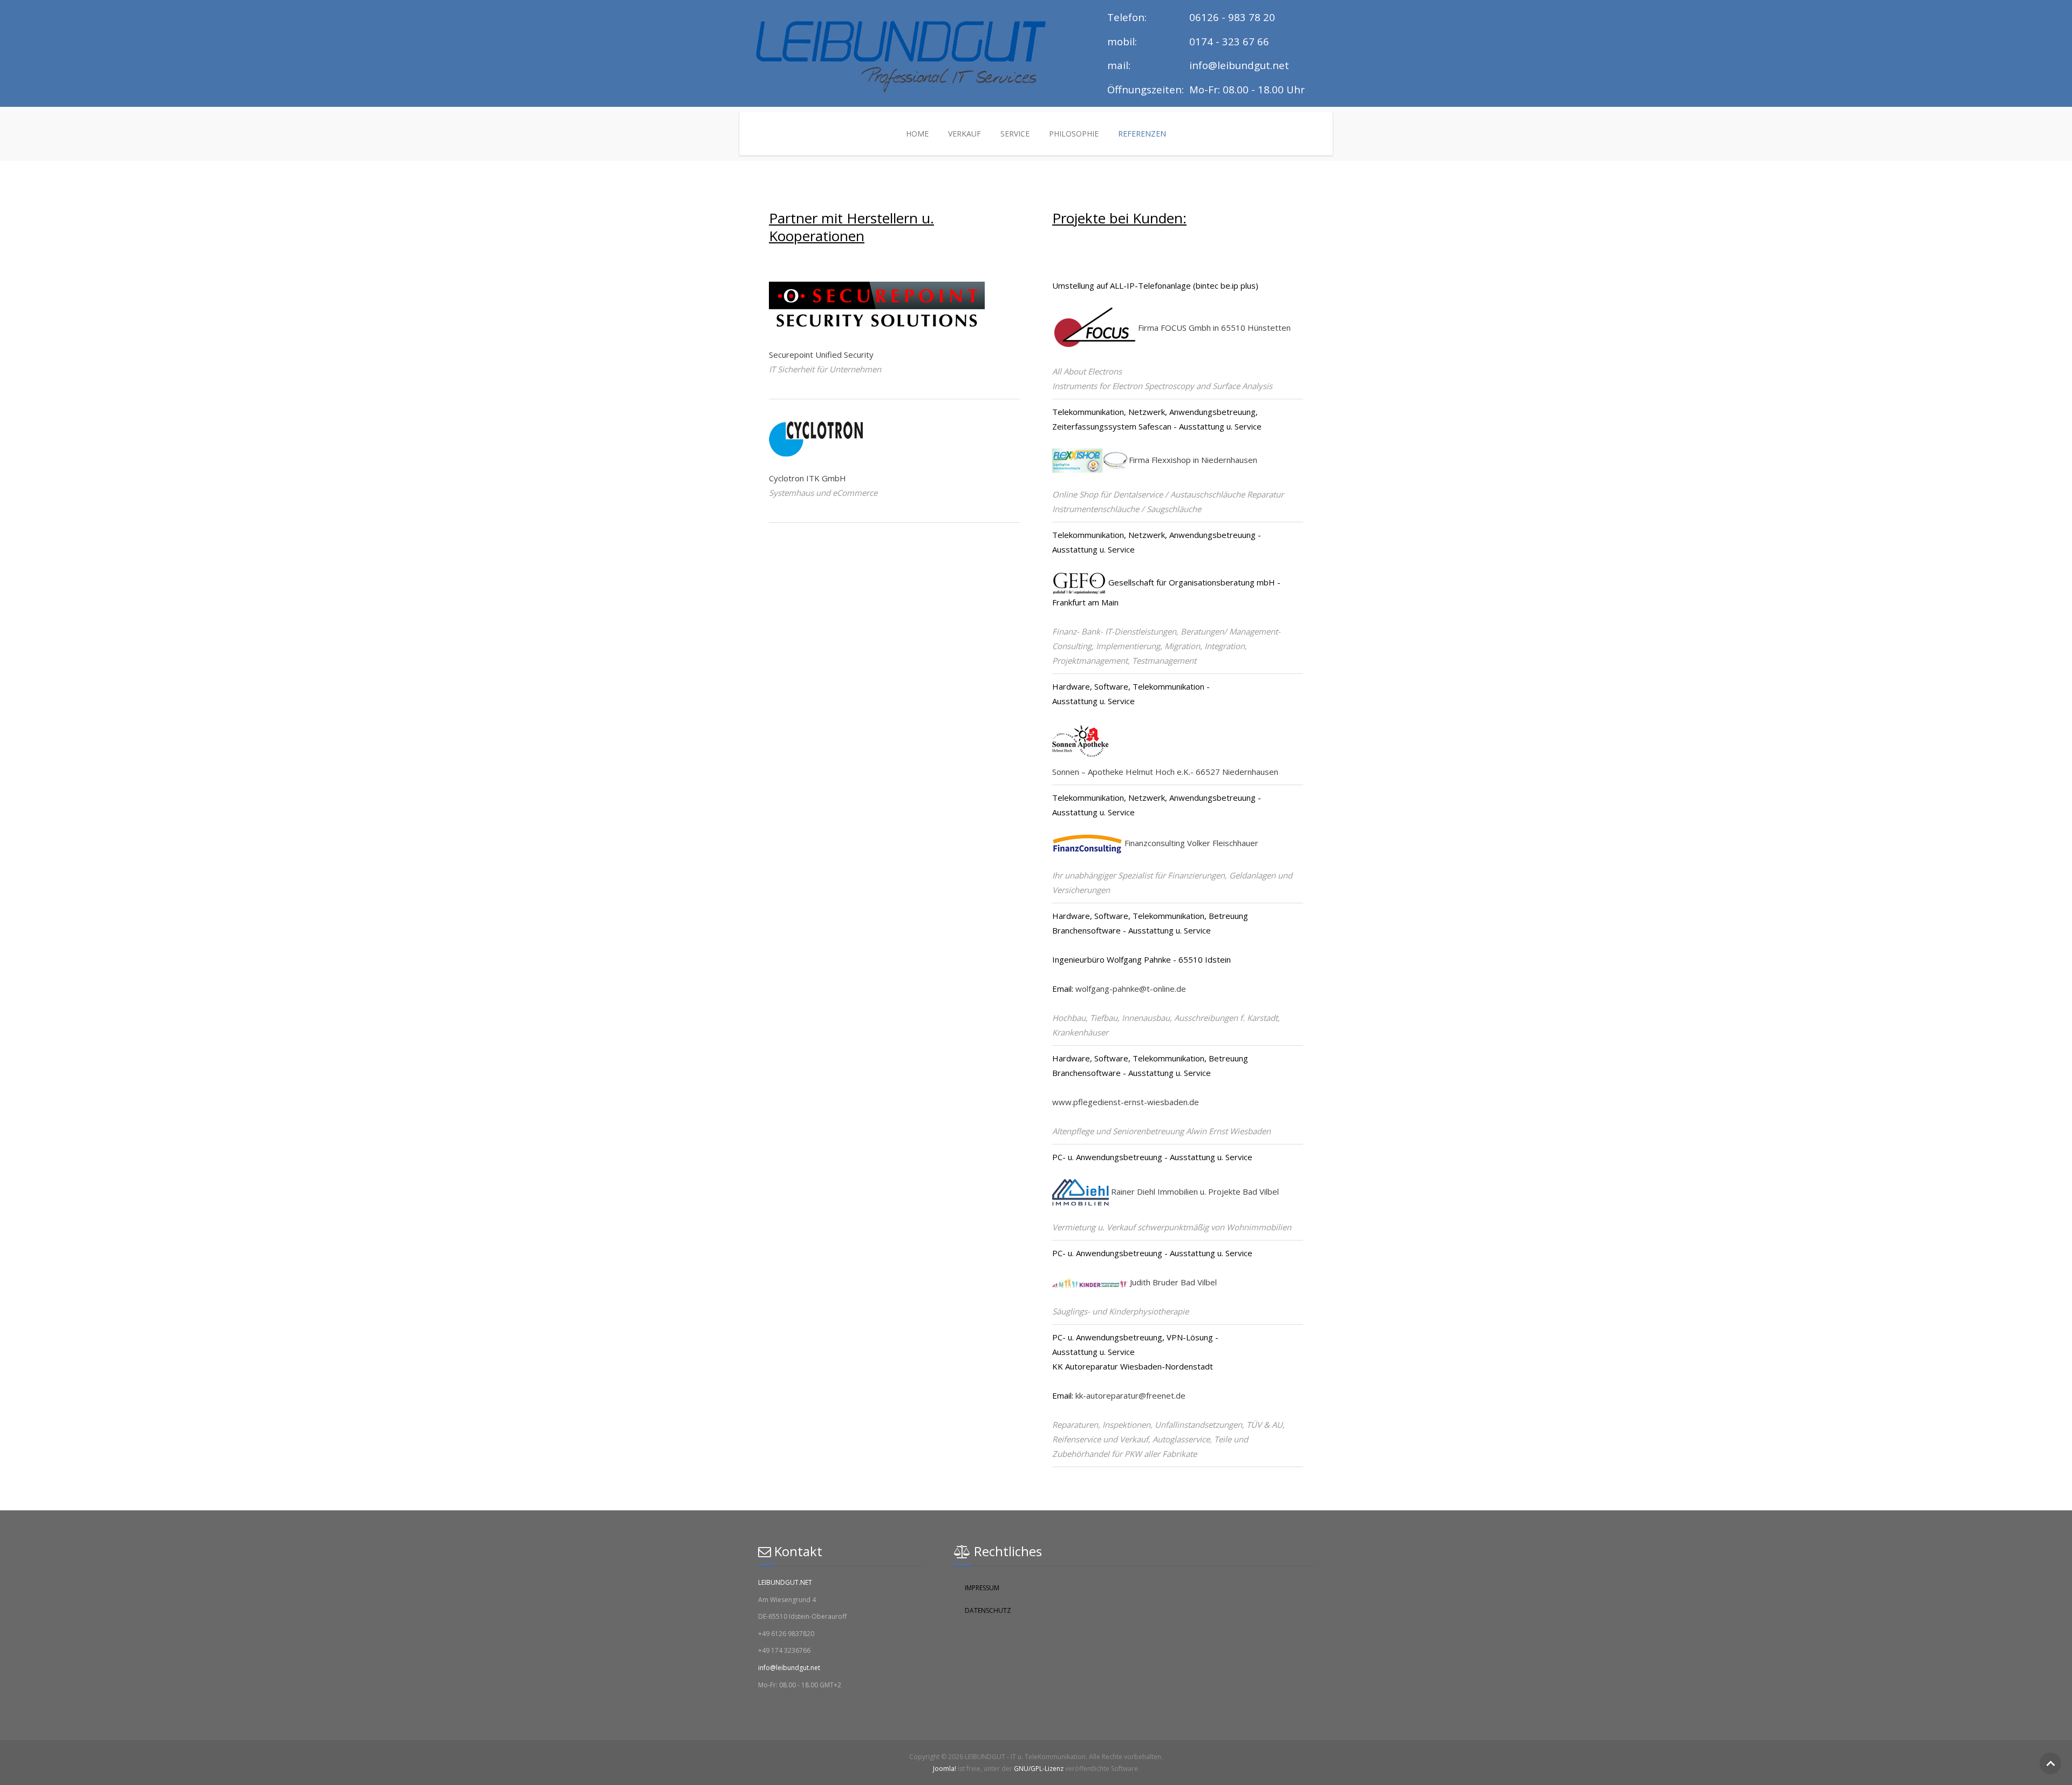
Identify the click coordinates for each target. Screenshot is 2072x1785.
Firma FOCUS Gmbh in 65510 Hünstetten (1214, 328)
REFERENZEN (1142, 134)
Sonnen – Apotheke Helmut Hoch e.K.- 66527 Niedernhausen (1165, 772)
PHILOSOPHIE (1074, 134)
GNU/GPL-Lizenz (1039, 1769)
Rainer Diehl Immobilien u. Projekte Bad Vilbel (1194, 1191)
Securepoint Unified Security (821, 355)
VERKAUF (965, 134)
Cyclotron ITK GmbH (807, 478)
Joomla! (945, 1769)
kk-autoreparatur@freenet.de (1130, 1395)
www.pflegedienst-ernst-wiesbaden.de (1126, 1102)
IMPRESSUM (982, 1588)
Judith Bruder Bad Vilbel (1173, 1282)
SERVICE (1015, 134)
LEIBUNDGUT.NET (785, 1582)
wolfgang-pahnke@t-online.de (1131, 989)
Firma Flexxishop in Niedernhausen (1193, 460)
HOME (917, 134)
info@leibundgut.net (789, 1668)
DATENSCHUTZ (988, 1610)
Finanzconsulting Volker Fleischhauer (1190, 843)
